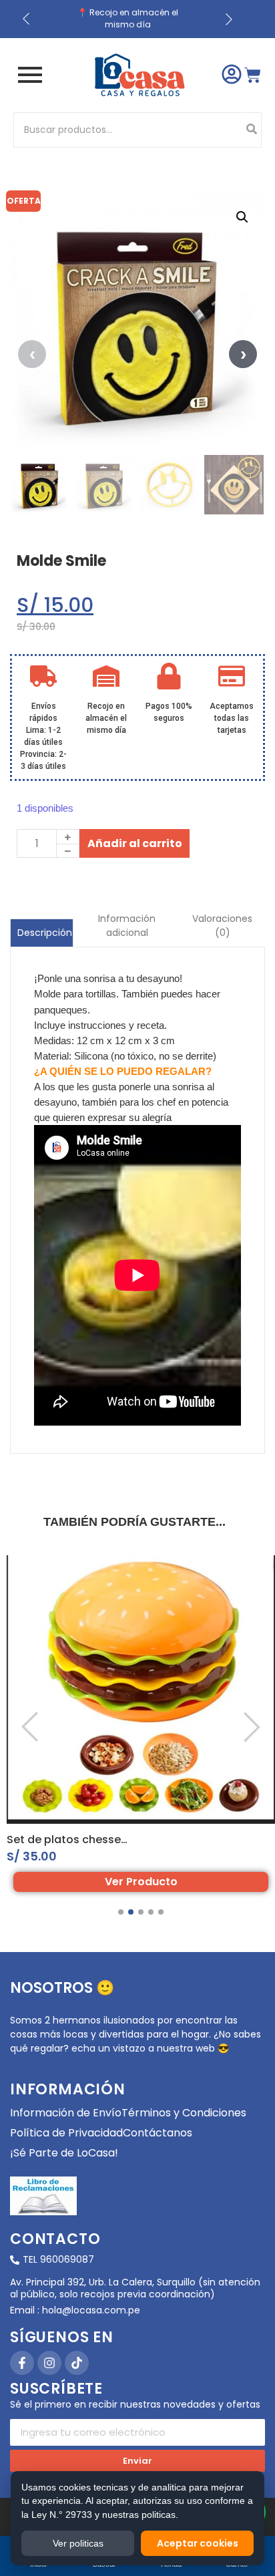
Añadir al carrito (135, 843)
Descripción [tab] (45, 933)
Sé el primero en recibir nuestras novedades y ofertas (135, 2405)
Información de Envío (66, 2113)
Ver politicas (78, 2543)
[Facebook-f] (22, 2363)
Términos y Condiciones (184, 2113)
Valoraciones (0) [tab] (222, 926)
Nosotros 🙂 (62, 1988)
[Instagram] (49, 2363)
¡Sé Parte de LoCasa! (64, 2153)
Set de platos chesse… (67, 1839)
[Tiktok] (77, 2363)
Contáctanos (158, 2133)
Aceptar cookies (198, 2543)
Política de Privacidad (66, 2133)
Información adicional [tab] (127, 926)
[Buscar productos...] (252, 130)
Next (243, 354)
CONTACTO (55, 2239)
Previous (32, 354)
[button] (242, 217)
